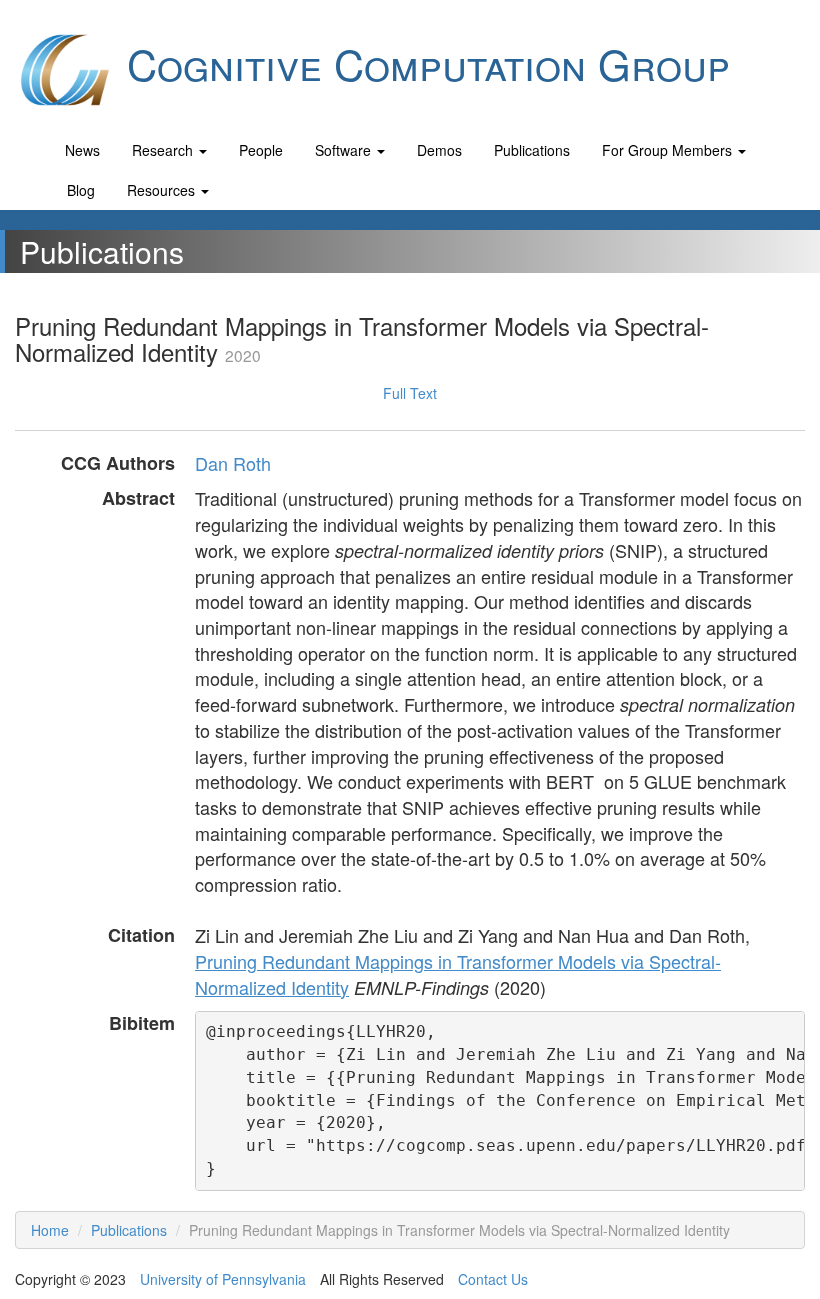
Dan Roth (233, 463)
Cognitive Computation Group (422, 63)
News (82, 150)
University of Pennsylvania (223, 1279)
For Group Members (669, 150)
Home (50, 1230)
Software (345, 150)
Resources (163, 190)
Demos (439, 150)
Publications (532, 150)
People (261, 150)
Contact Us (493, 1279)
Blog (81, 190)
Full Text (410, 393)
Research (164, 150)
